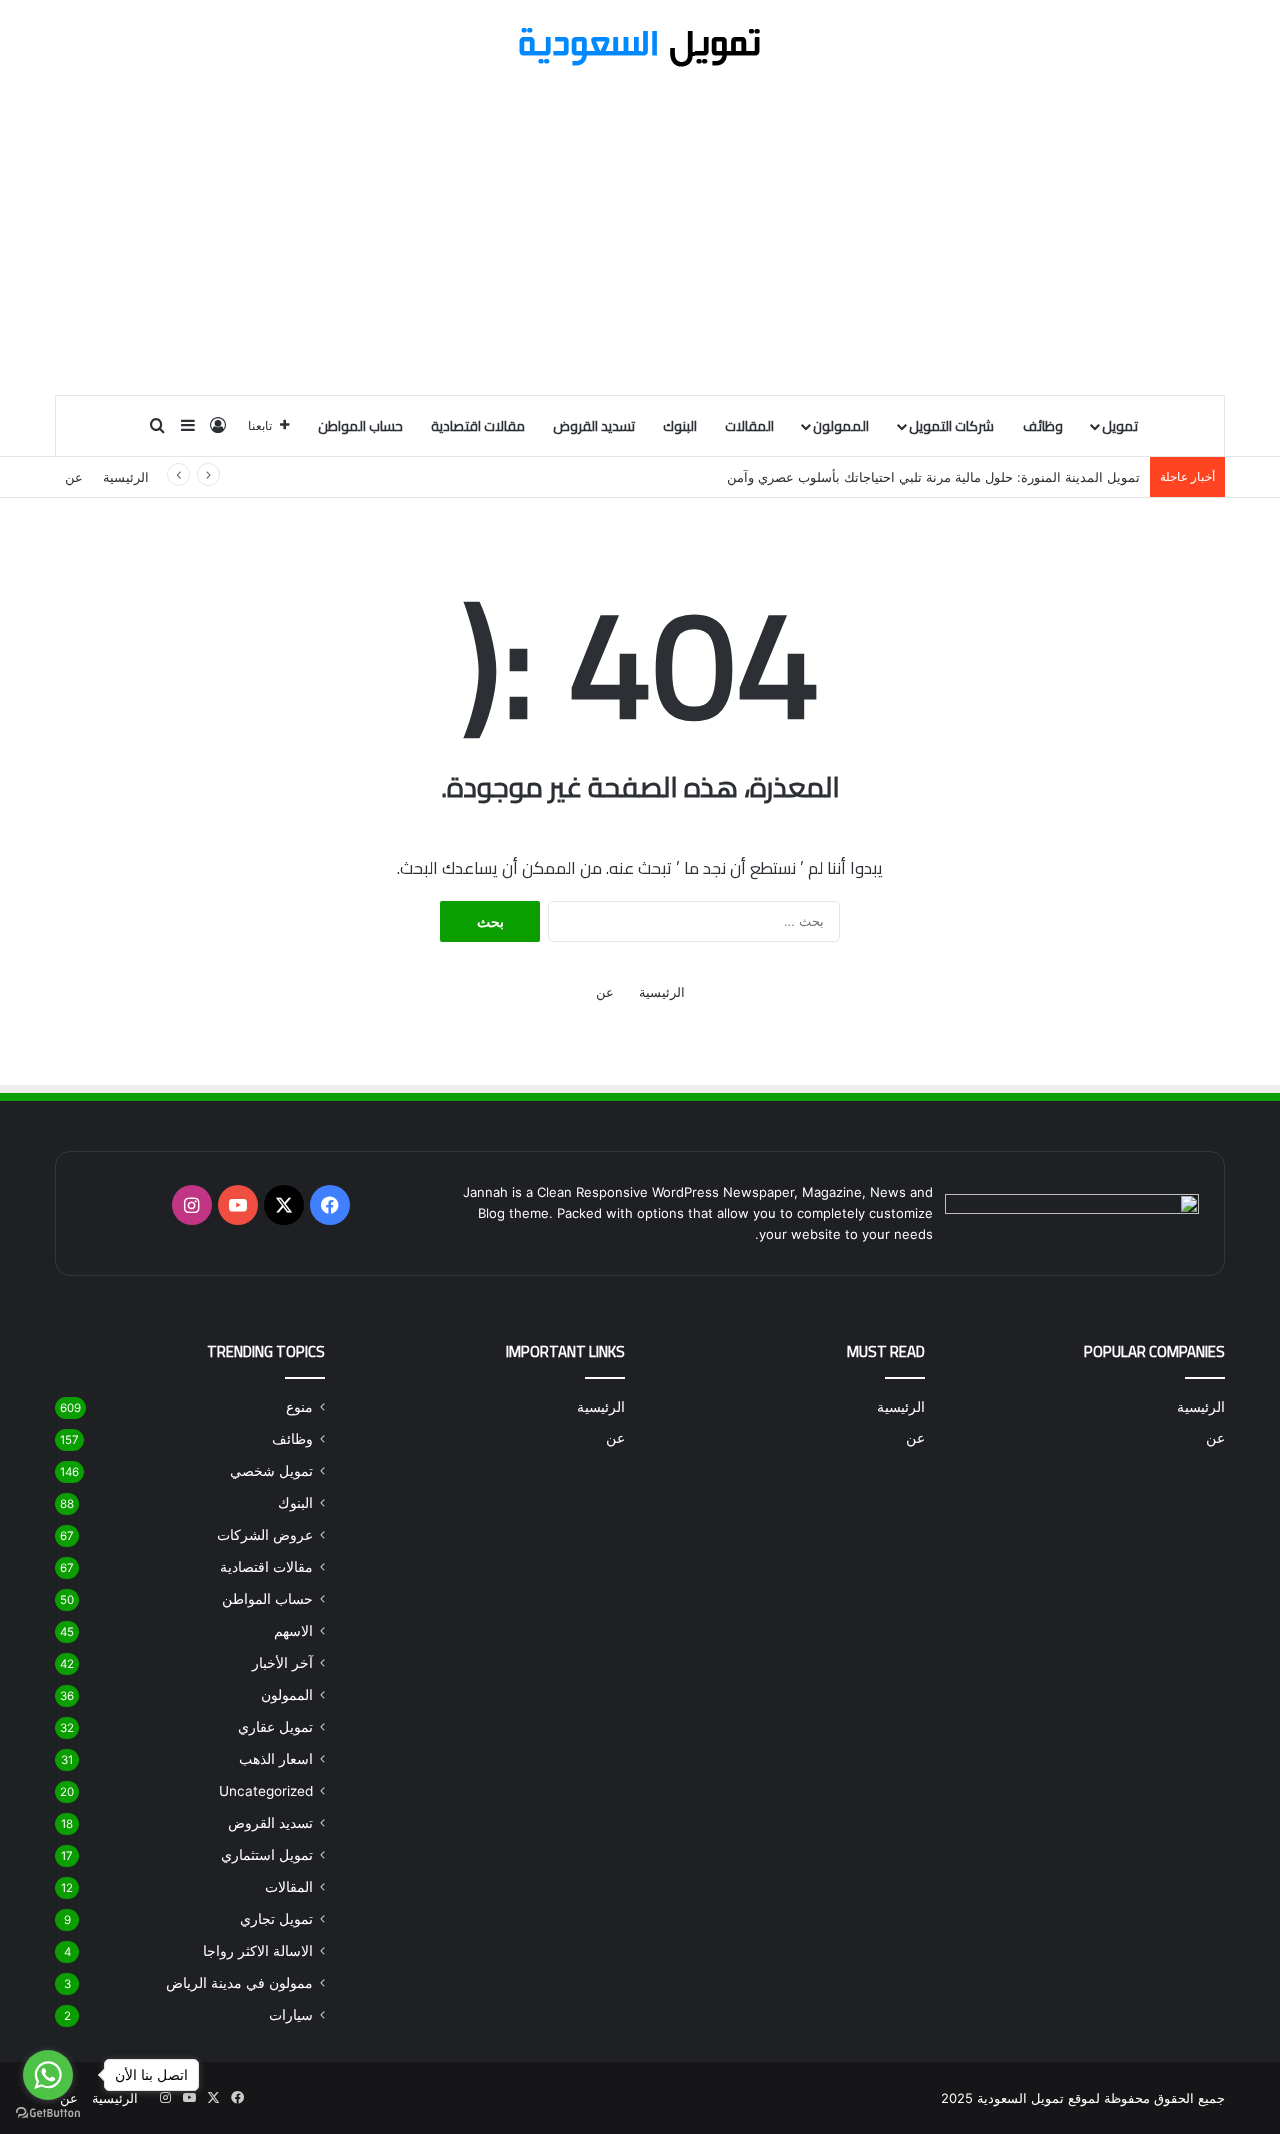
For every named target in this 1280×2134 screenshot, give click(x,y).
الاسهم (293, 1631)
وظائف (1043, 426)
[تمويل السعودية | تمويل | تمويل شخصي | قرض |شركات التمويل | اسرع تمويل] (640, 47)
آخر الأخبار (282, 1663)
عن (74, 477)
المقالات (749, 426)
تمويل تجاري (276, 1919)
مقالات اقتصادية (478, 426)
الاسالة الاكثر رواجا (258, 1951)
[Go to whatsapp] (48, 2075)
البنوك (680, 426)
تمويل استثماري (267, 1855)
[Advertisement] (640, 234)
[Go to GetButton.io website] (48, 2113)
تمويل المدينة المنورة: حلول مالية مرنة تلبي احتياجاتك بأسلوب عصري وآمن (933, 477)
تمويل (1120, 426)
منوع (299, 1407)
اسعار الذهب (276, 1759)
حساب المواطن (360, 426)
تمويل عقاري (275, 1727)
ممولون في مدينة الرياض (239, 1983)
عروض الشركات (265, 1535)
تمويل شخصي (271, 1471)
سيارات (291, 2015)
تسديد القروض (594, 426)
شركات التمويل (951, 426)
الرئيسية (126, 477)
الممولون (841, 426)
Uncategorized (266, 1791)
